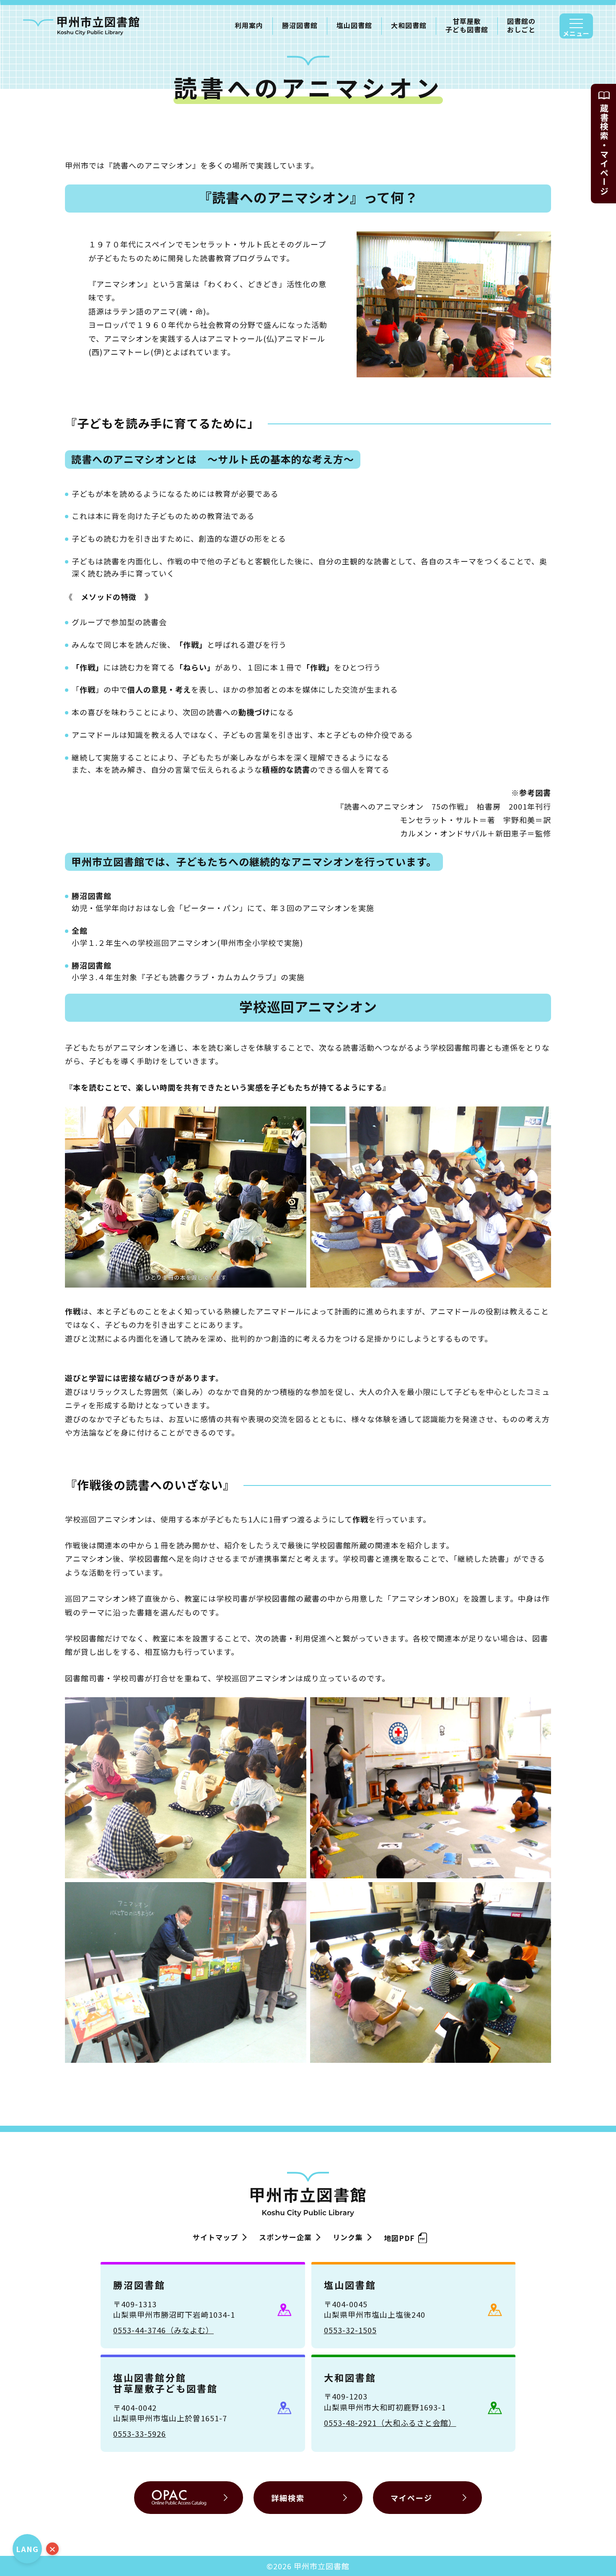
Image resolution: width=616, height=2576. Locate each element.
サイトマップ (215, 2237)
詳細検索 (288, 2498)
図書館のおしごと (521, 26)
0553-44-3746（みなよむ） (163, 2330)
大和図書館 (409, 25)
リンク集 (348, 2237)
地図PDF (399, 2237)
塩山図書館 (354, 25)
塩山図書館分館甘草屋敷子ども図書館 (166, 2383)
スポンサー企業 (285, 2237)
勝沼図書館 (300, 25)
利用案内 (249, 25)
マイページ (412, 2498)
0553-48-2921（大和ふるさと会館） (390, 2423)
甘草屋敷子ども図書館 (467, 26)
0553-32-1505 (350, 2330)
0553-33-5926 (140, 2433)
